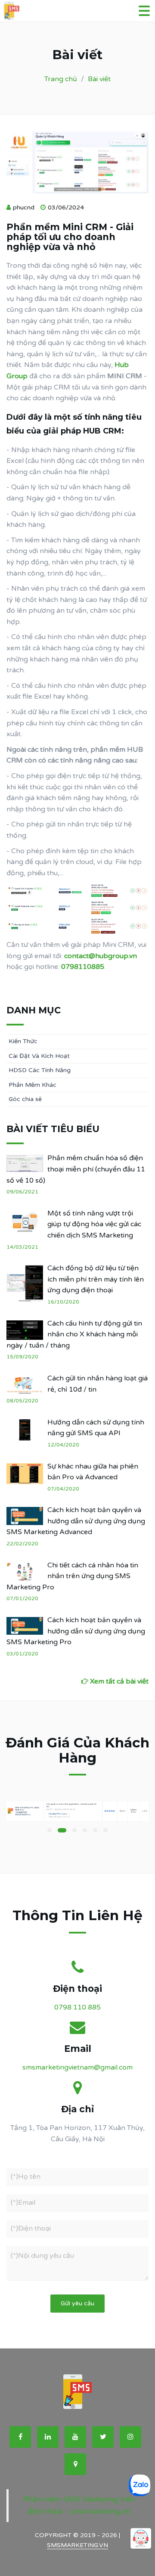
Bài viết (99, 79)
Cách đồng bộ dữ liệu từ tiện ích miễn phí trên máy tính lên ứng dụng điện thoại (96, 1279)
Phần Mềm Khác (33, 1085)
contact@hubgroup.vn (101, 956)
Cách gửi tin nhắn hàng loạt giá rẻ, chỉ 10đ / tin (98, 1384)
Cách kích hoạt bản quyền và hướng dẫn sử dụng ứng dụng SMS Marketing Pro (76, 1631)
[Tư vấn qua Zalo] (139, 2485)
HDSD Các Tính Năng (40, 1070)
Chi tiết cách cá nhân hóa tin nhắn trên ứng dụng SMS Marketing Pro (72, 1576)
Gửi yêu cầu (77, 2303)
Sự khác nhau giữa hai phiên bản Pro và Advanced (93, 1472)
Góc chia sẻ (25, 1099)
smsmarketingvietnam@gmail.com (77, 2067)
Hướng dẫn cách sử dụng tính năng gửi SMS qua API (96, 1428)
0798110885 (83, 967)
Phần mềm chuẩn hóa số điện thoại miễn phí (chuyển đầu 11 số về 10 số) (76, 1169)
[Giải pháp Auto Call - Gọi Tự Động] (141, 2538)
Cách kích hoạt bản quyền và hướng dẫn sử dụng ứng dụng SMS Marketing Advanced (76, 1521)
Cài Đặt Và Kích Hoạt (39, 1056)
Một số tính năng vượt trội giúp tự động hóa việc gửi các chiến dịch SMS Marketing (94, 1224)
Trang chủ (61, 79)
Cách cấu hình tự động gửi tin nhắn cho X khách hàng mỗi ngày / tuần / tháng (74, 1334)
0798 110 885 (77, 2007)
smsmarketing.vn (77, 2545)
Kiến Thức (23, 1041)
